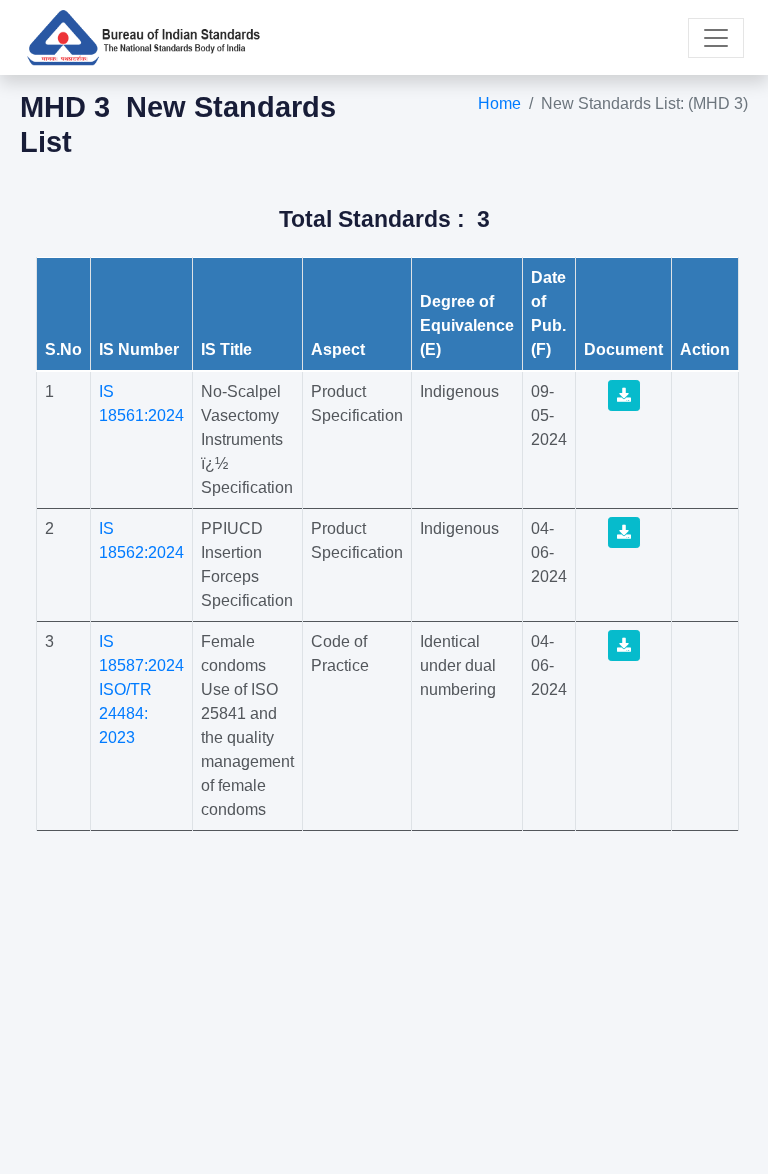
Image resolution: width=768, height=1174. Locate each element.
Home (499, 103)
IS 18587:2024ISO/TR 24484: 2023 (141, 689)
